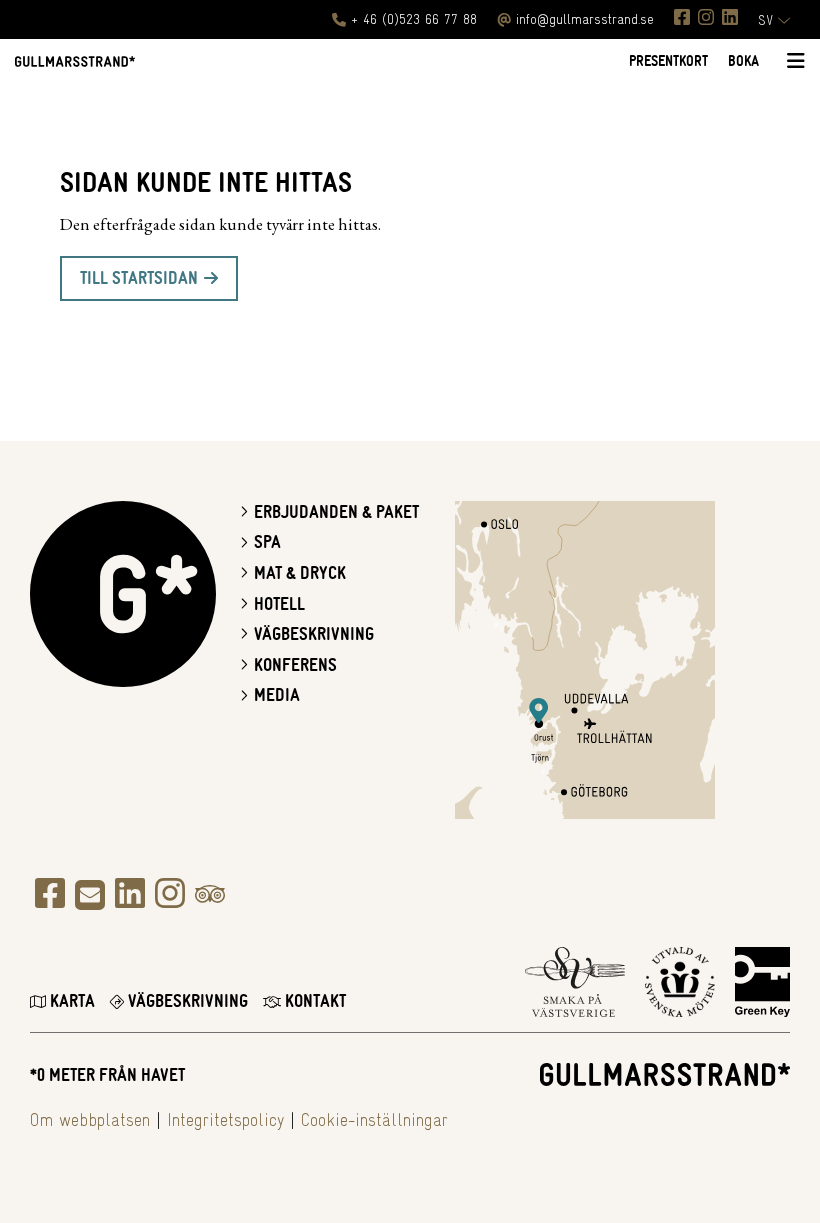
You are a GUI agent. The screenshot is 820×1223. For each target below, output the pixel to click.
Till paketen (400, 760)
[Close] (588, 438)
